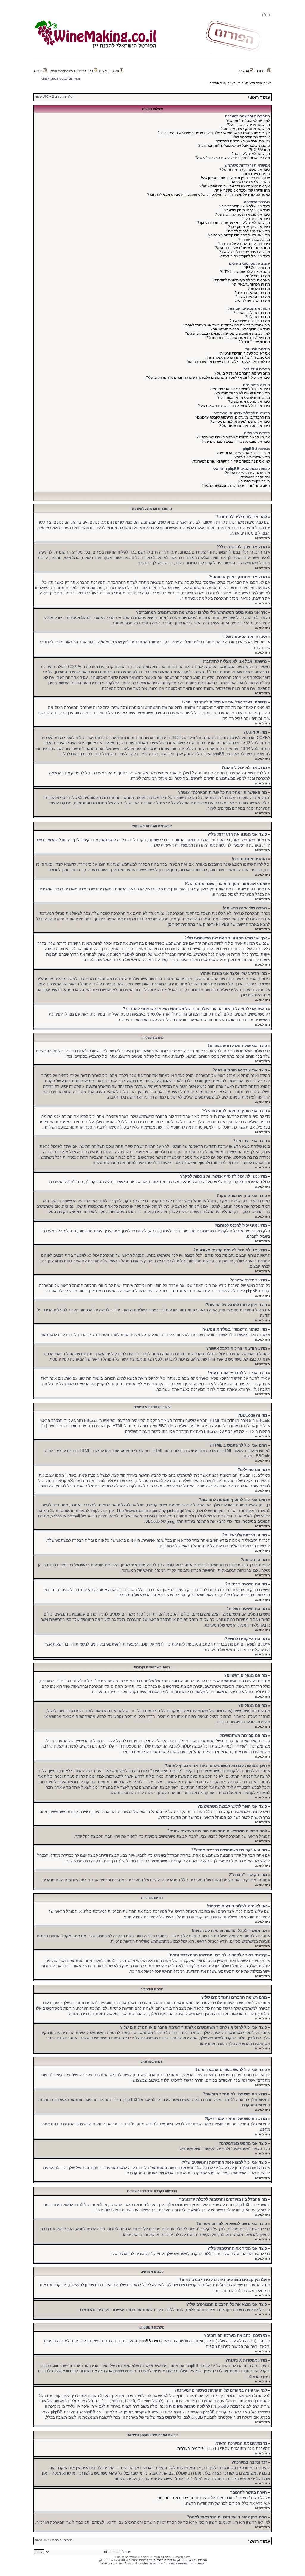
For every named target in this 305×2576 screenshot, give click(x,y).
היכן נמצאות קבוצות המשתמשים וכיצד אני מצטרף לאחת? (227, 325)
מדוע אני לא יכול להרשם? (251, 154)
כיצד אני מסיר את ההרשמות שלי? (245, 426)
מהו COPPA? (259, 150)
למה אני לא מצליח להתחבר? (248, 120)
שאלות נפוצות (109, 71)
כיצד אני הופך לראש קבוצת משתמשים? (240, 329)
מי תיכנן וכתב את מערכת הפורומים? (243, 453)
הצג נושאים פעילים (222, 83)
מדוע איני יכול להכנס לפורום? (248, 231)
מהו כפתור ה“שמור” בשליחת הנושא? (242, 248)
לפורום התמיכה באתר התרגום (182, 2498)
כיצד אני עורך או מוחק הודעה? (247, 210)
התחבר (262, 71)
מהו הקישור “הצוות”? (254, 342)
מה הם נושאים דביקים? (252, 293)
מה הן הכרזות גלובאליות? (251, 284)
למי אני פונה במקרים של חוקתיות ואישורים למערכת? (231, 461)
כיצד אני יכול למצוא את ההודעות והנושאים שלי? (234, 406)
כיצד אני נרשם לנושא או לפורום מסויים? (240, 422)
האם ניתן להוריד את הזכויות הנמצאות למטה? (236, 485)
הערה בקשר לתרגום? (254, 481)
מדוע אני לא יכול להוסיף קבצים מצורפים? (239, 235)
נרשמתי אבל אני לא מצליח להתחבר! (243, 141)
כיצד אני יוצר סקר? (256, 219)
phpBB (168, 2557)
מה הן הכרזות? (259, 289)
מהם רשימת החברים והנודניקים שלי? (242, 373)
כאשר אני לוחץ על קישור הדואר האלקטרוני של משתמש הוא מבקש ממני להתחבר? (208, 195)
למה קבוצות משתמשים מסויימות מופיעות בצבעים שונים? (227, 333)
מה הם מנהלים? (257, 317)
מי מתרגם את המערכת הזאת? (247, 473)
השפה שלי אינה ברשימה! (251, 182)
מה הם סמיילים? (257, 276)
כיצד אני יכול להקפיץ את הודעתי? (245, 256)
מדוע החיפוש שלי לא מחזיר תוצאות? (243, 393)
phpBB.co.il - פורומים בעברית (173, 2560)
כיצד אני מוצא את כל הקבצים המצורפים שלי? (236, 441)
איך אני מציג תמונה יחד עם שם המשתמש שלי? (235, 186)
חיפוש (39, 71)
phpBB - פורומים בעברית (198, 2449)
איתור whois (237, 2401)
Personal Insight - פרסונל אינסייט (125, 2563)
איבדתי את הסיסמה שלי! (251, 137)
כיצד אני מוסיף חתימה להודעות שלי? (242, 214)
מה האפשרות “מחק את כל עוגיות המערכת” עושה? (232, 158)
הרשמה (244, 71)
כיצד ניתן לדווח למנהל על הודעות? (244, 244)
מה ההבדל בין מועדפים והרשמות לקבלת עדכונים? (232, 417)
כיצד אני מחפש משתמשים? (249, 402)
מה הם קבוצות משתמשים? (250, 321)
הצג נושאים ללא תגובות (255, 83)
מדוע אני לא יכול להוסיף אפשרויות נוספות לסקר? (234, 223)
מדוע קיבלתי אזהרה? (254, 239)
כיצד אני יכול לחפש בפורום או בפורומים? (240, 389)
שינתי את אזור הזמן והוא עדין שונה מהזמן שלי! (235, 178)
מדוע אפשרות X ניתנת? (252, 457)
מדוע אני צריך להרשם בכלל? (248, 125)
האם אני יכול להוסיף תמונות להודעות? (241, 280)
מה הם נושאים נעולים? (253, 297)
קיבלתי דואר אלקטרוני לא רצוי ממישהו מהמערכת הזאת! (228, 362)
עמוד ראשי (259, 97)
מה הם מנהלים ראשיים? (252, 313)
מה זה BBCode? (257, 268)
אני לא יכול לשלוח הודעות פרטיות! (245, 353)
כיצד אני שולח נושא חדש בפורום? (245, 206)
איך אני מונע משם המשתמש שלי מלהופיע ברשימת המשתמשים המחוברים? (214, 133)
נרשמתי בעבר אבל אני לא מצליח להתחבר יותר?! (234, 145)
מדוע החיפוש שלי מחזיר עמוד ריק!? (244, 397)
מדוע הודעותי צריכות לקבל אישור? (244, 252)
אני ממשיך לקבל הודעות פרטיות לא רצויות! (238, 358)
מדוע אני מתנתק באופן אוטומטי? (245, 129)
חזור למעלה (262, 538)
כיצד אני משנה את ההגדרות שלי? (245, 170)
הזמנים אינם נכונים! (255, 174)
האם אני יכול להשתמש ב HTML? (245, 272)
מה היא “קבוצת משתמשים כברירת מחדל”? (238, 338)
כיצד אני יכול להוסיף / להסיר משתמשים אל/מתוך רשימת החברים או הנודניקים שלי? (208, 377)
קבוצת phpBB (151, 2341)
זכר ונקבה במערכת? (255, 477)
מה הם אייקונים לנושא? (252, 301)
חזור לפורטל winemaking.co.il (73, 71)
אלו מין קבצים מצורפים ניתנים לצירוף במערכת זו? (233, 437)
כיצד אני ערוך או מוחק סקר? (249, 227)
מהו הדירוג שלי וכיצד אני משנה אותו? (242, 190)
